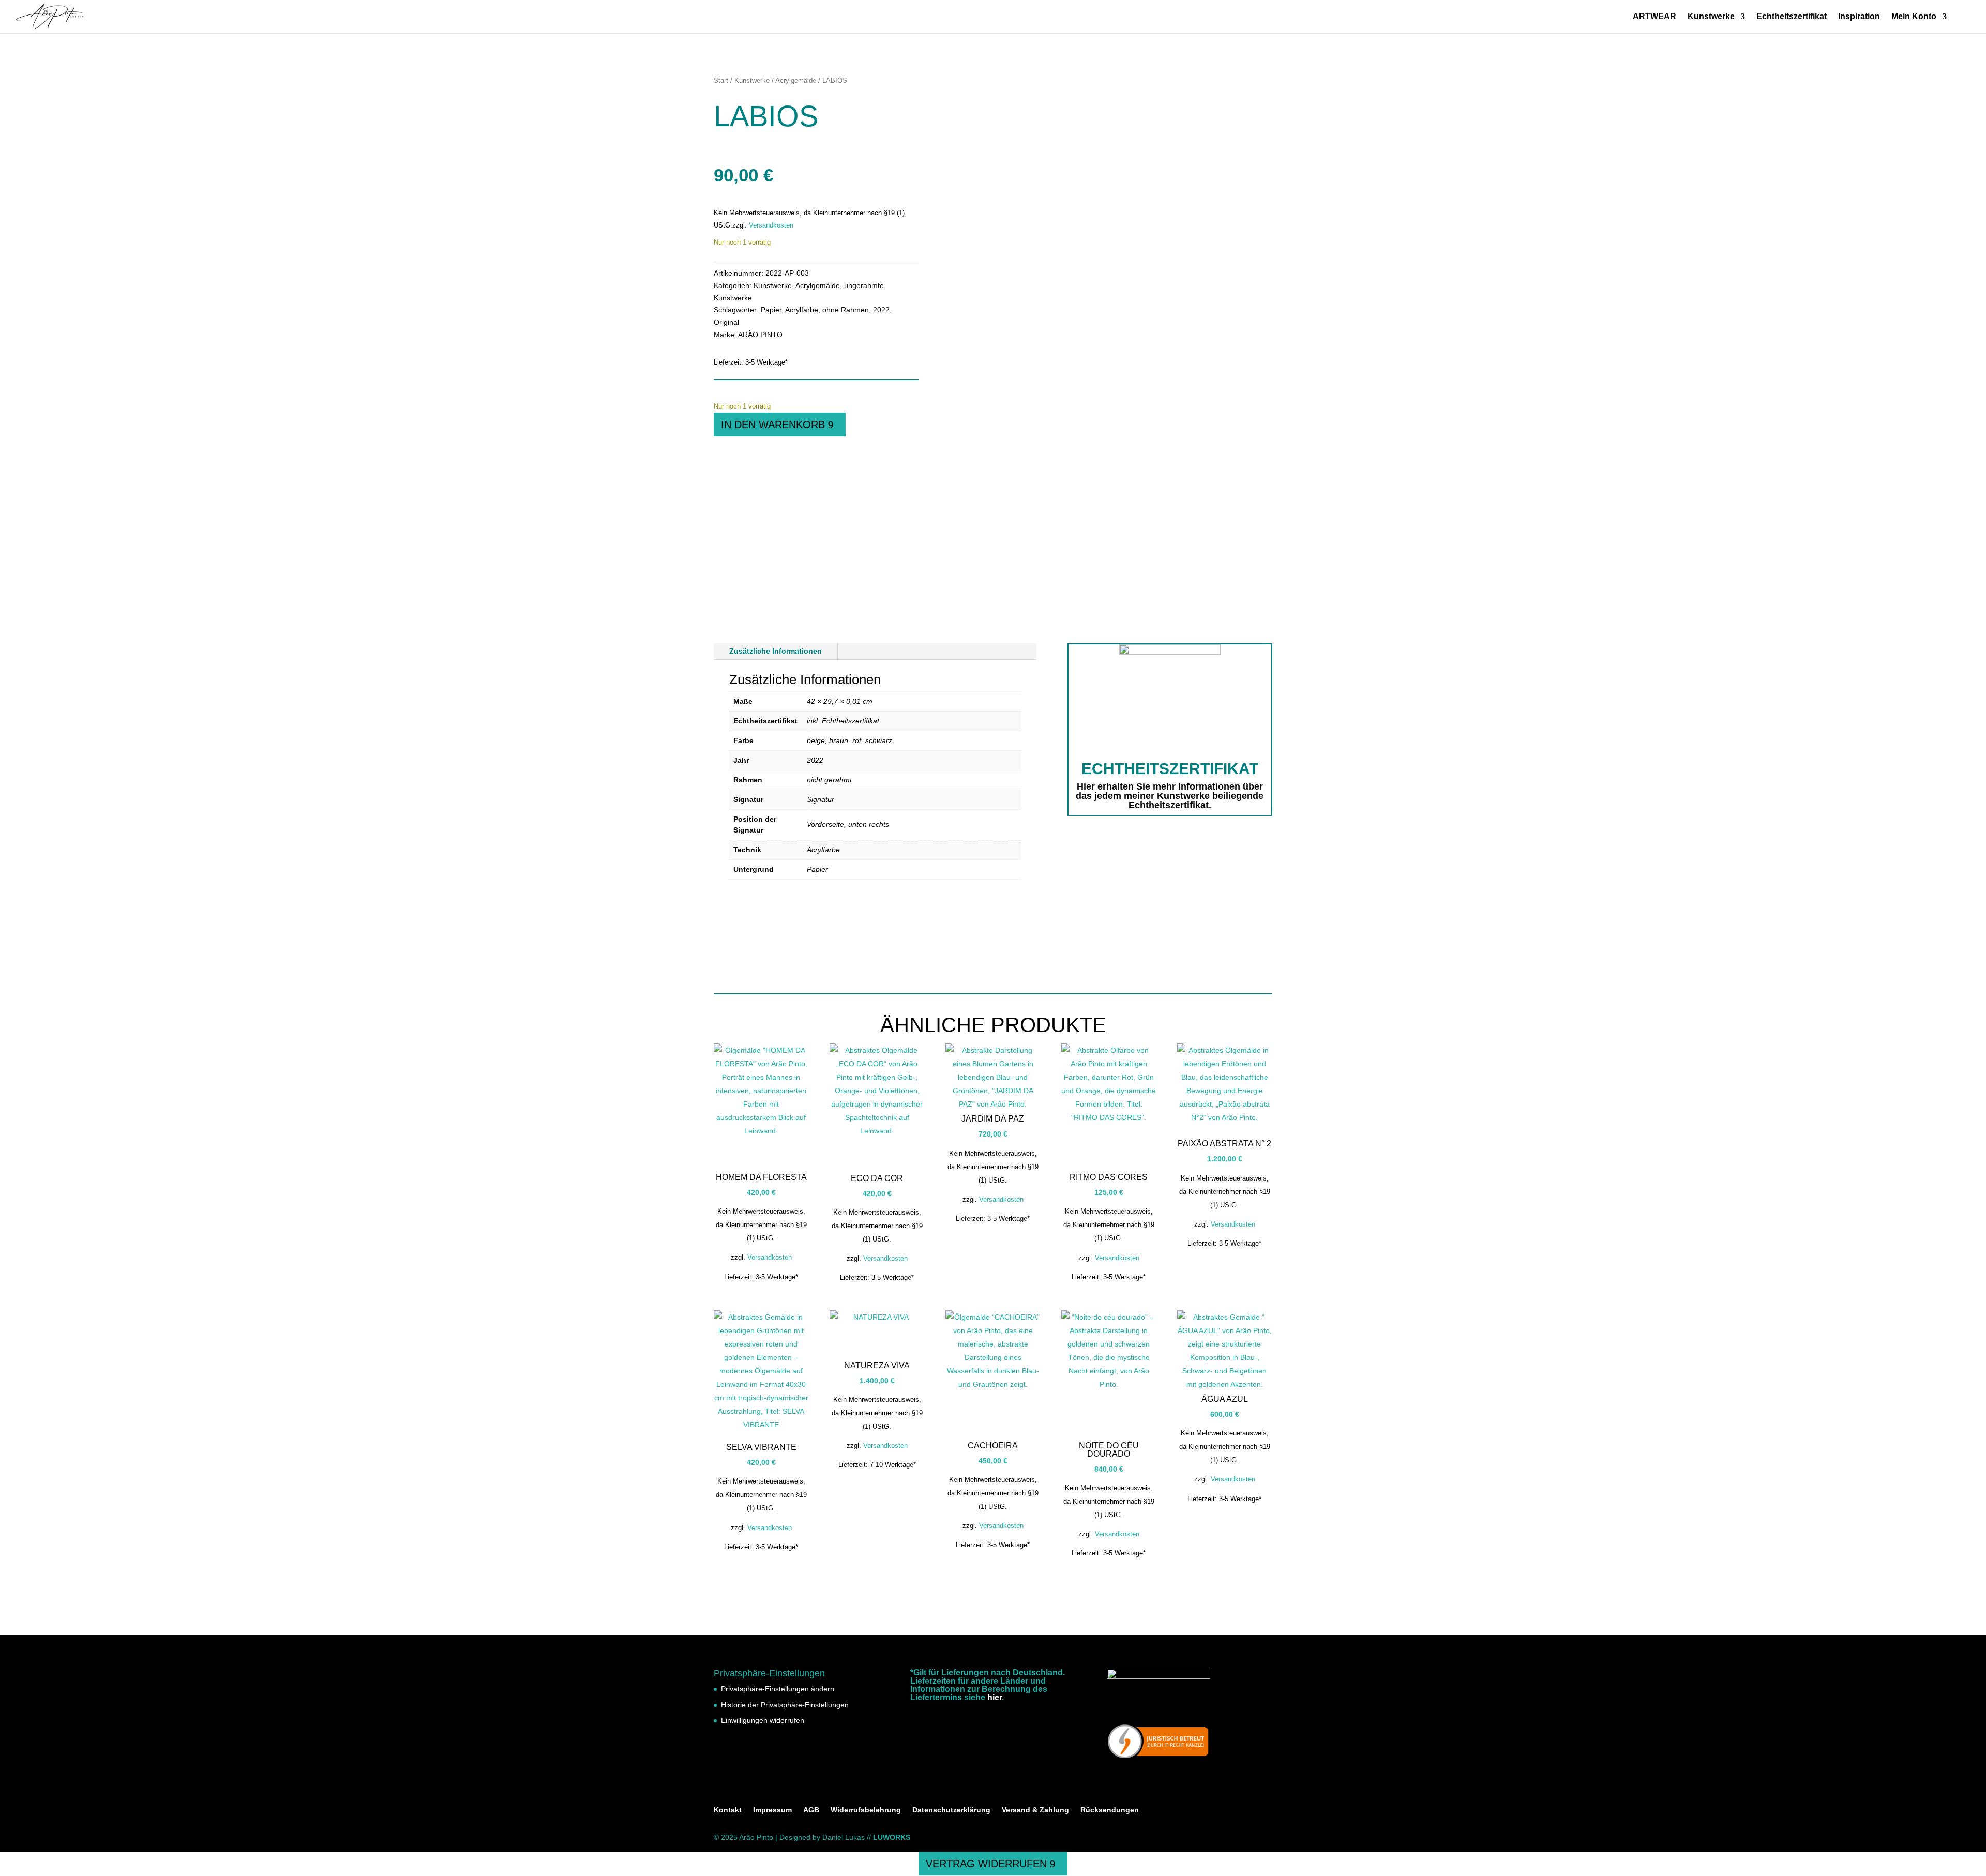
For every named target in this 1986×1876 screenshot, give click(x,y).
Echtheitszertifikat (1792, 17)
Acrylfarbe (802, 310)
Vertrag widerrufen (986, 1864)
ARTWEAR (1654, 17)
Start (721, 80)
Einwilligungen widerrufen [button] (763, 1720)
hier (995, 1697)
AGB (811, 1810)
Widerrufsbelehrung (866, 1810)
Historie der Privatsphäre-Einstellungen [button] (785, 1705)
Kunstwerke (1711, 17)
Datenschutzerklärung (951, 1810)
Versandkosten (771, 225)
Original (726, 322)
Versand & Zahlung (1035, 1810)
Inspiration (1859, 17)
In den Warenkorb (773, 425)
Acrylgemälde (796, 80)
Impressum (772, 1810)
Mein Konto (1914, 17)
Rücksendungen (1110, 1810)
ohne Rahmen (846, 310)
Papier (771, 310)
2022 (881, 310)
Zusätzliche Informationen (776, 651)
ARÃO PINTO (760, 335)
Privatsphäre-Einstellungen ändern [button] (778, 1689)
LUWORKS (892, 1837)
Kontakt (728, 1810)
